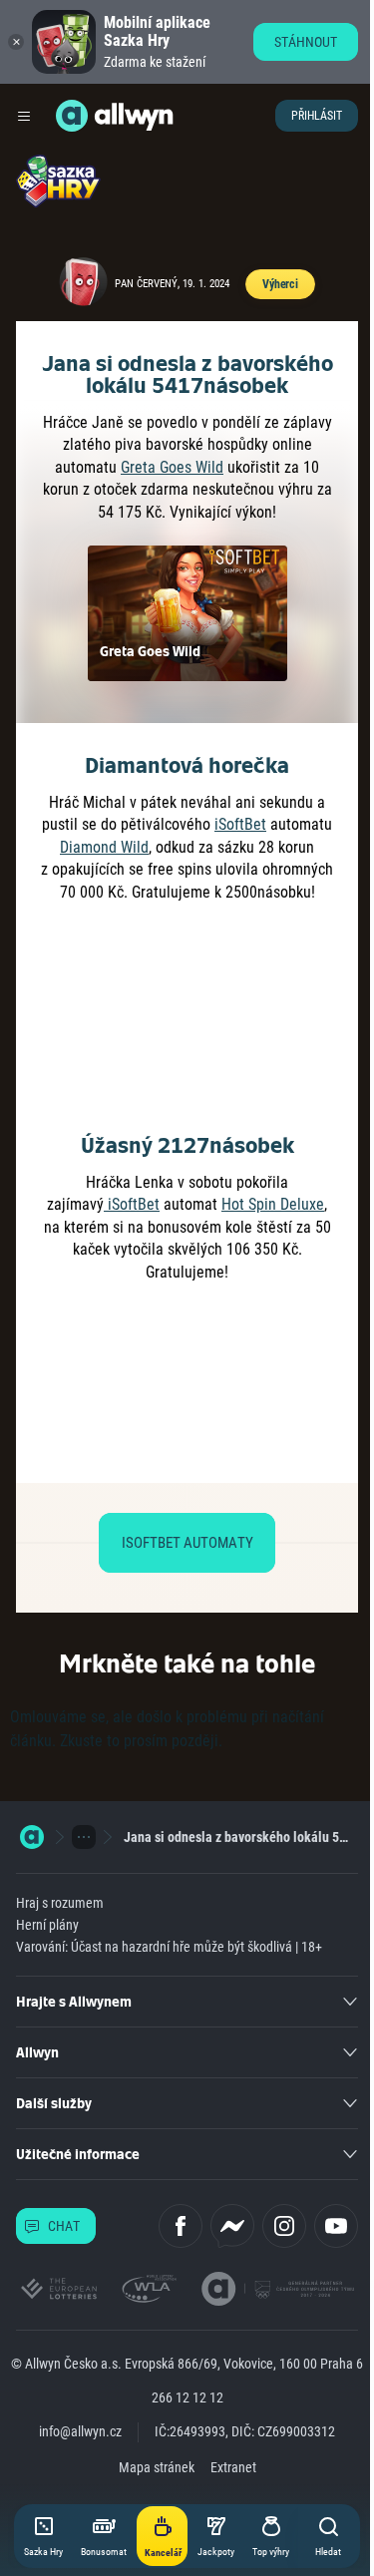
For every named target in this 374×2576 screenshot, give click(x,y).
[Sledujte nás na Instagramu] (284, 2226)
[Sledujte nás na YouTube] (336, 2226)
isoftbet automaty (187, 1543)
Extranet (233, 2467)
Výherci (280, 284)
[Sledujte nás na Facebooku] (181, 2226)
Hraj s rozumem (60, 1903)
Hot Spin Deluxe (273, 1204)
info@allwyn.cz (80, 2431)
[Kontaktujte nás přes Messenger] (232, 2226)
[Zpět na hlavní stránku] (72, 116)
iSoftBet (240, 824)
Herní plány (47, 1925)
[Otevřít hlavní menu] (24, 116)
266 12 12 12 (187, 2397)
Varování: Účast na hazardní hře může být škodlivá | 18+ (169, 1947)
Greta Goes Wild (172, 467)
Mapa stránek (157, 2467)
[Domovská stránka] (32, 1837)
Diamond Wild (104, 847)
